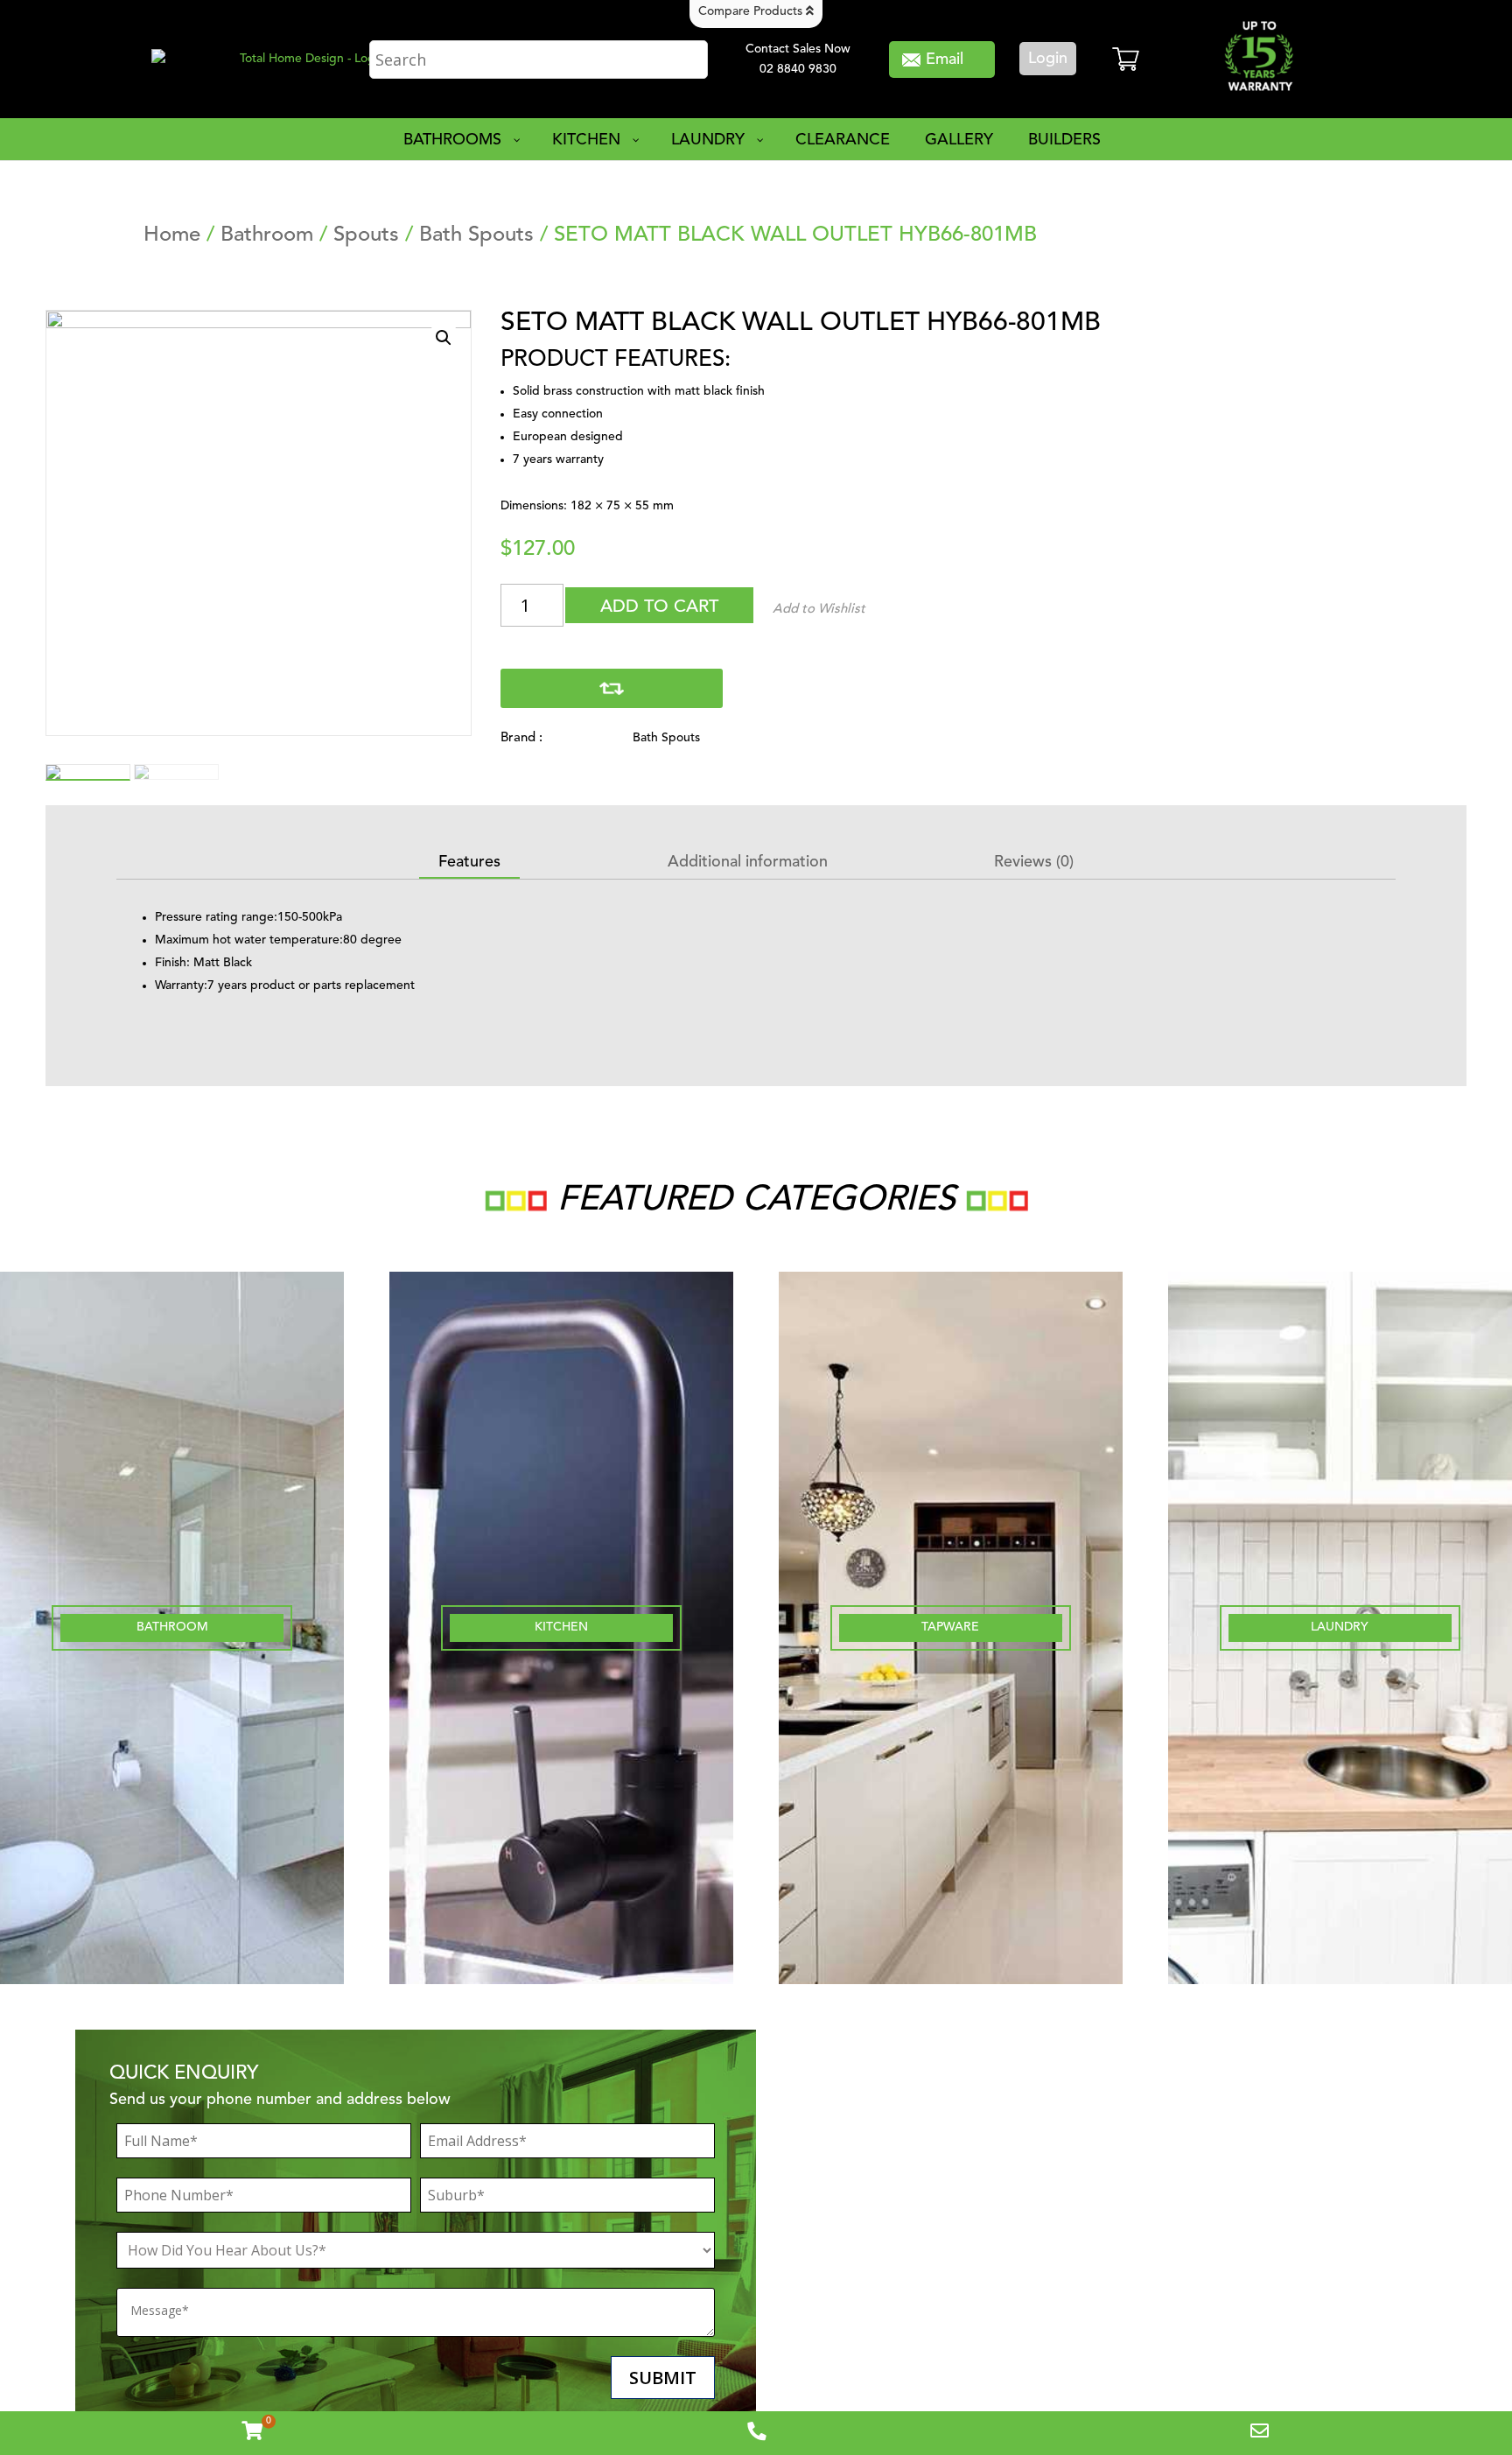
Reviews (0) (1034, 862)
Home (172, 235)
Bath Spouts (476, 235)
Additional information (748, 862)
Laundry (1340, 1627)
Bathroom (267, 235)
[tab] (469, 863)
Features (469, 862)
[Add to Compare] (612, 688)
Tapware (950, 1627)
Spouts (366, 235)
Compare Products (752, 11)
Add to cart (659, 607)
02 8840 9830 (798, 69)
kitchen (561, 1627)
